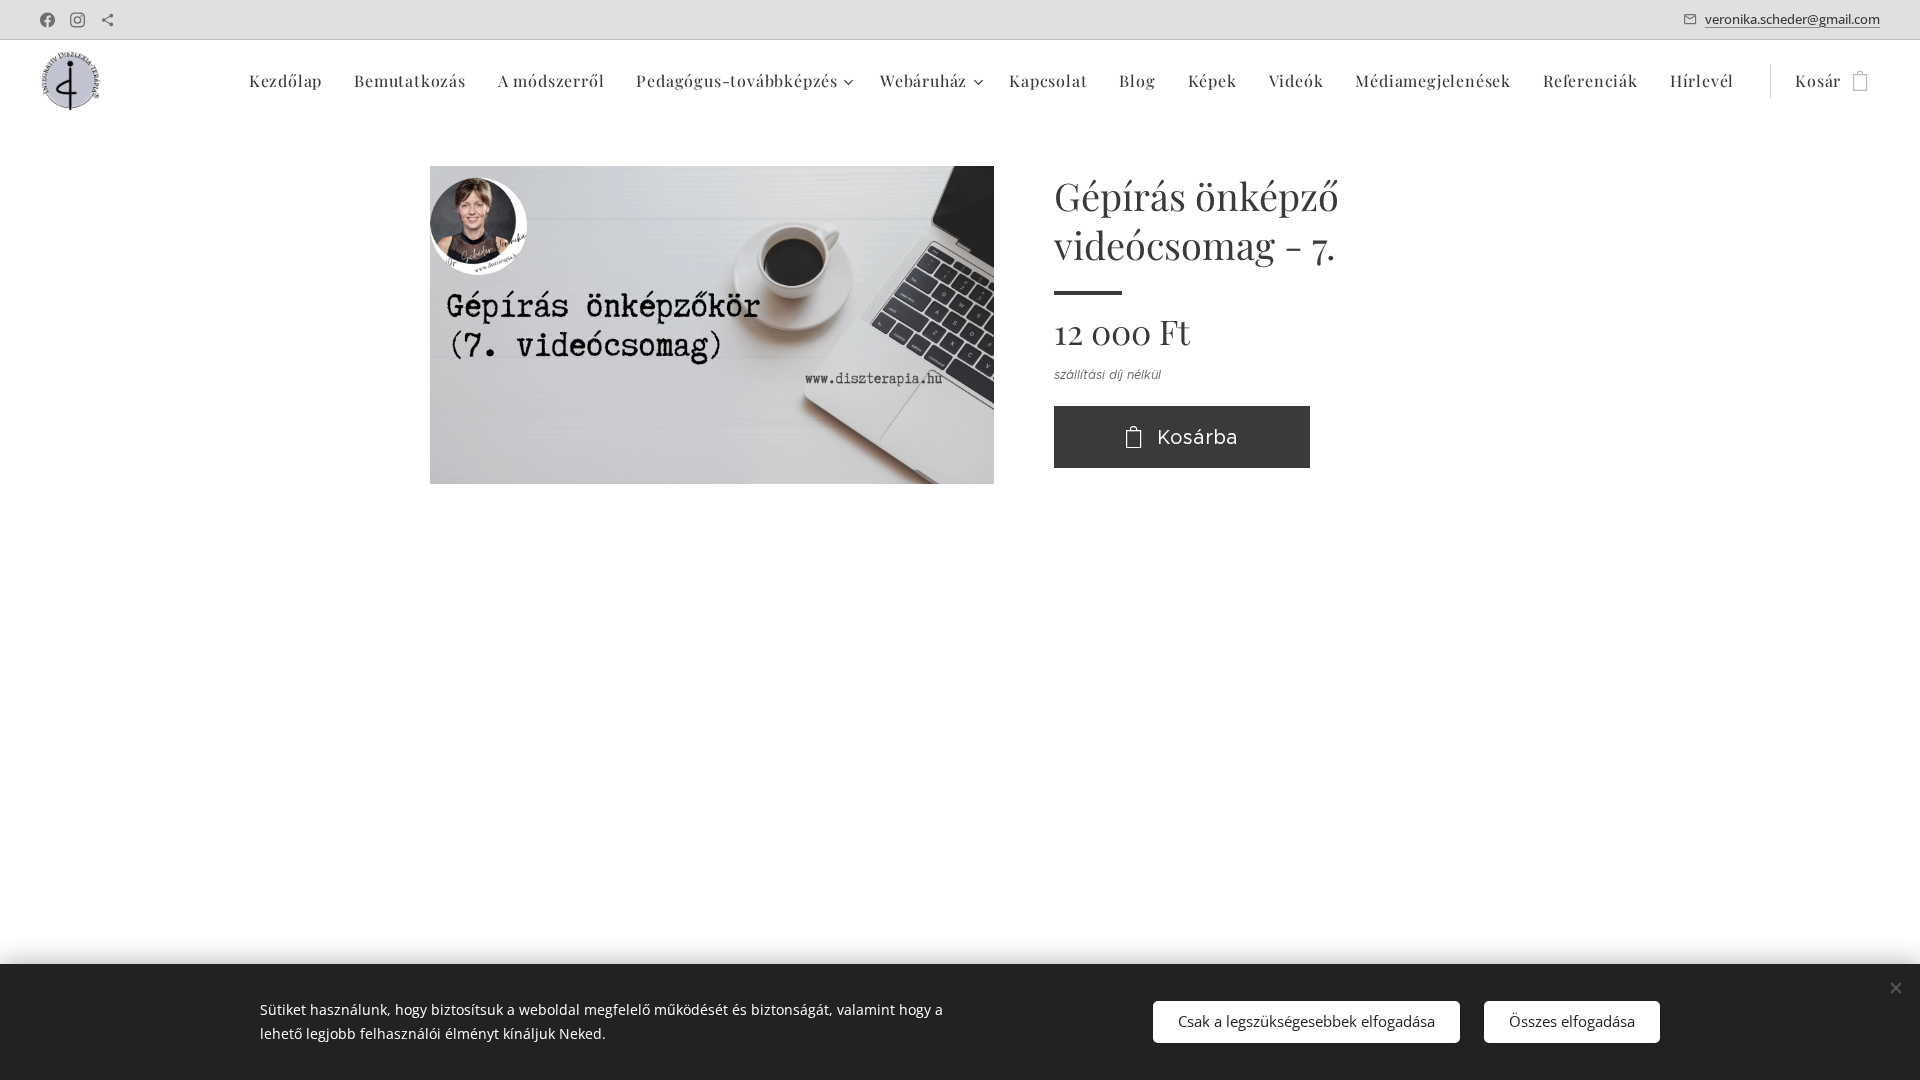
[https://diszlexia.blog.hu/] (107, 20)
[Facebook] (47, 20)
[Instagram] (77, 20)
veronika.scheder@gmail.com (1792, 19)
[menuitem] (291, 81)
